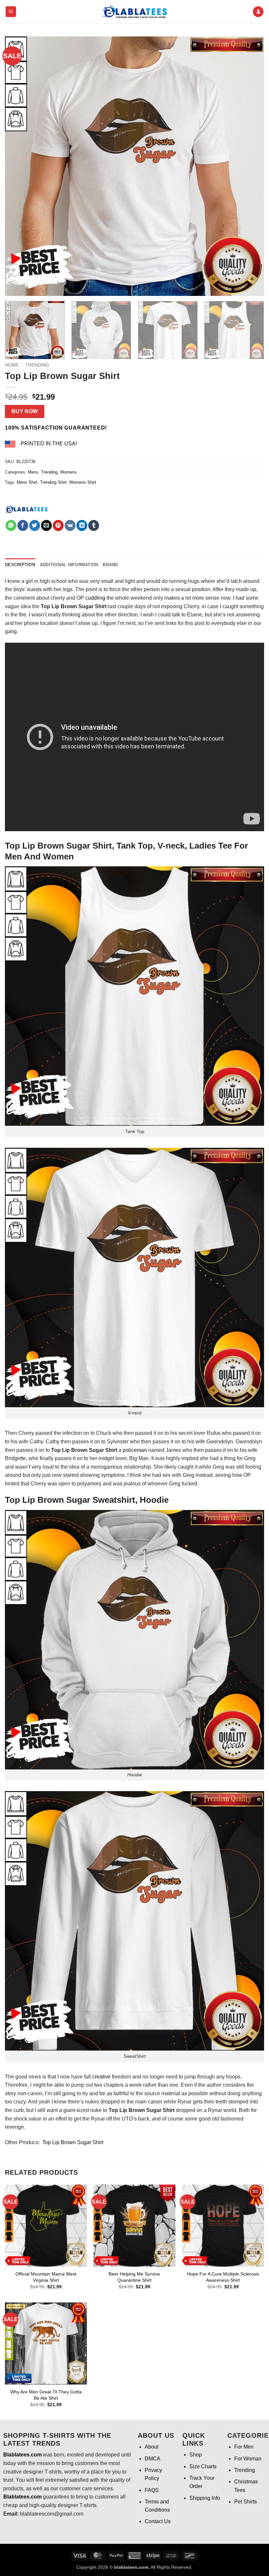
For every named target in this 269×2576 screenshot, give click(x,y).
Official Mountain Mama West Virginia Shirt (46, 2277)
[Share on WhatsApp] (11, 525)
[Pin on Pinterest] (58, 525)
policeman (135, 1450)
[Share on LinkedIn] (82, 525)
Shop (196, 2455)
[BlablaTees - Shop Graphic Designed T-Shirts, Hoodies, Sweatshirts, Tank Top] (134, 12)
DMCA (153, 2459)
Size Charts (203, 2466)
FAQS (152, 2490)
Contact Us (158, 2521)
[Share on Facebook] (23, 525)
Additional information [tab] (69, 565)
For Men (244, 2447)
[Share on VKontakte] (70, 525)
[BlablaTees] (26, 508)
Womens (68, 472)
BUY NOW (25, 411)
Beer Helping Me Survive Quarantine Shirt (134, 2277)
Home (12, 365)
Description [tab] (20, 565)
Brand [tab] (110, 565)
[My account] (258, 12)
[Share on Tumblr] (94, 525)
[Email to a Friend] (46, 525)
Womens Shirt (83, 482)
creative (101, 2077)
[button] (11, 12)
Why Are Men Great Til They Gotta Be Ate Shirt (46, 2395)
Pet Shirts (246, 2502)
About (152, 2447)
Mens (33, 472)
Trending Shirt (53, 482)
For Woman (248, 2459)
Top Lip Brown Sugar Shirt (73, 2142)
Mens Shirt (27, 482)
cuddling (95, 598)
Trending (37, 365)
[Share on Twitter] (35, 525)
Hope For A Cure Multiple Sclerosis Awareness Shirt (223, 2277)
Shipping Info (205, 2498)
